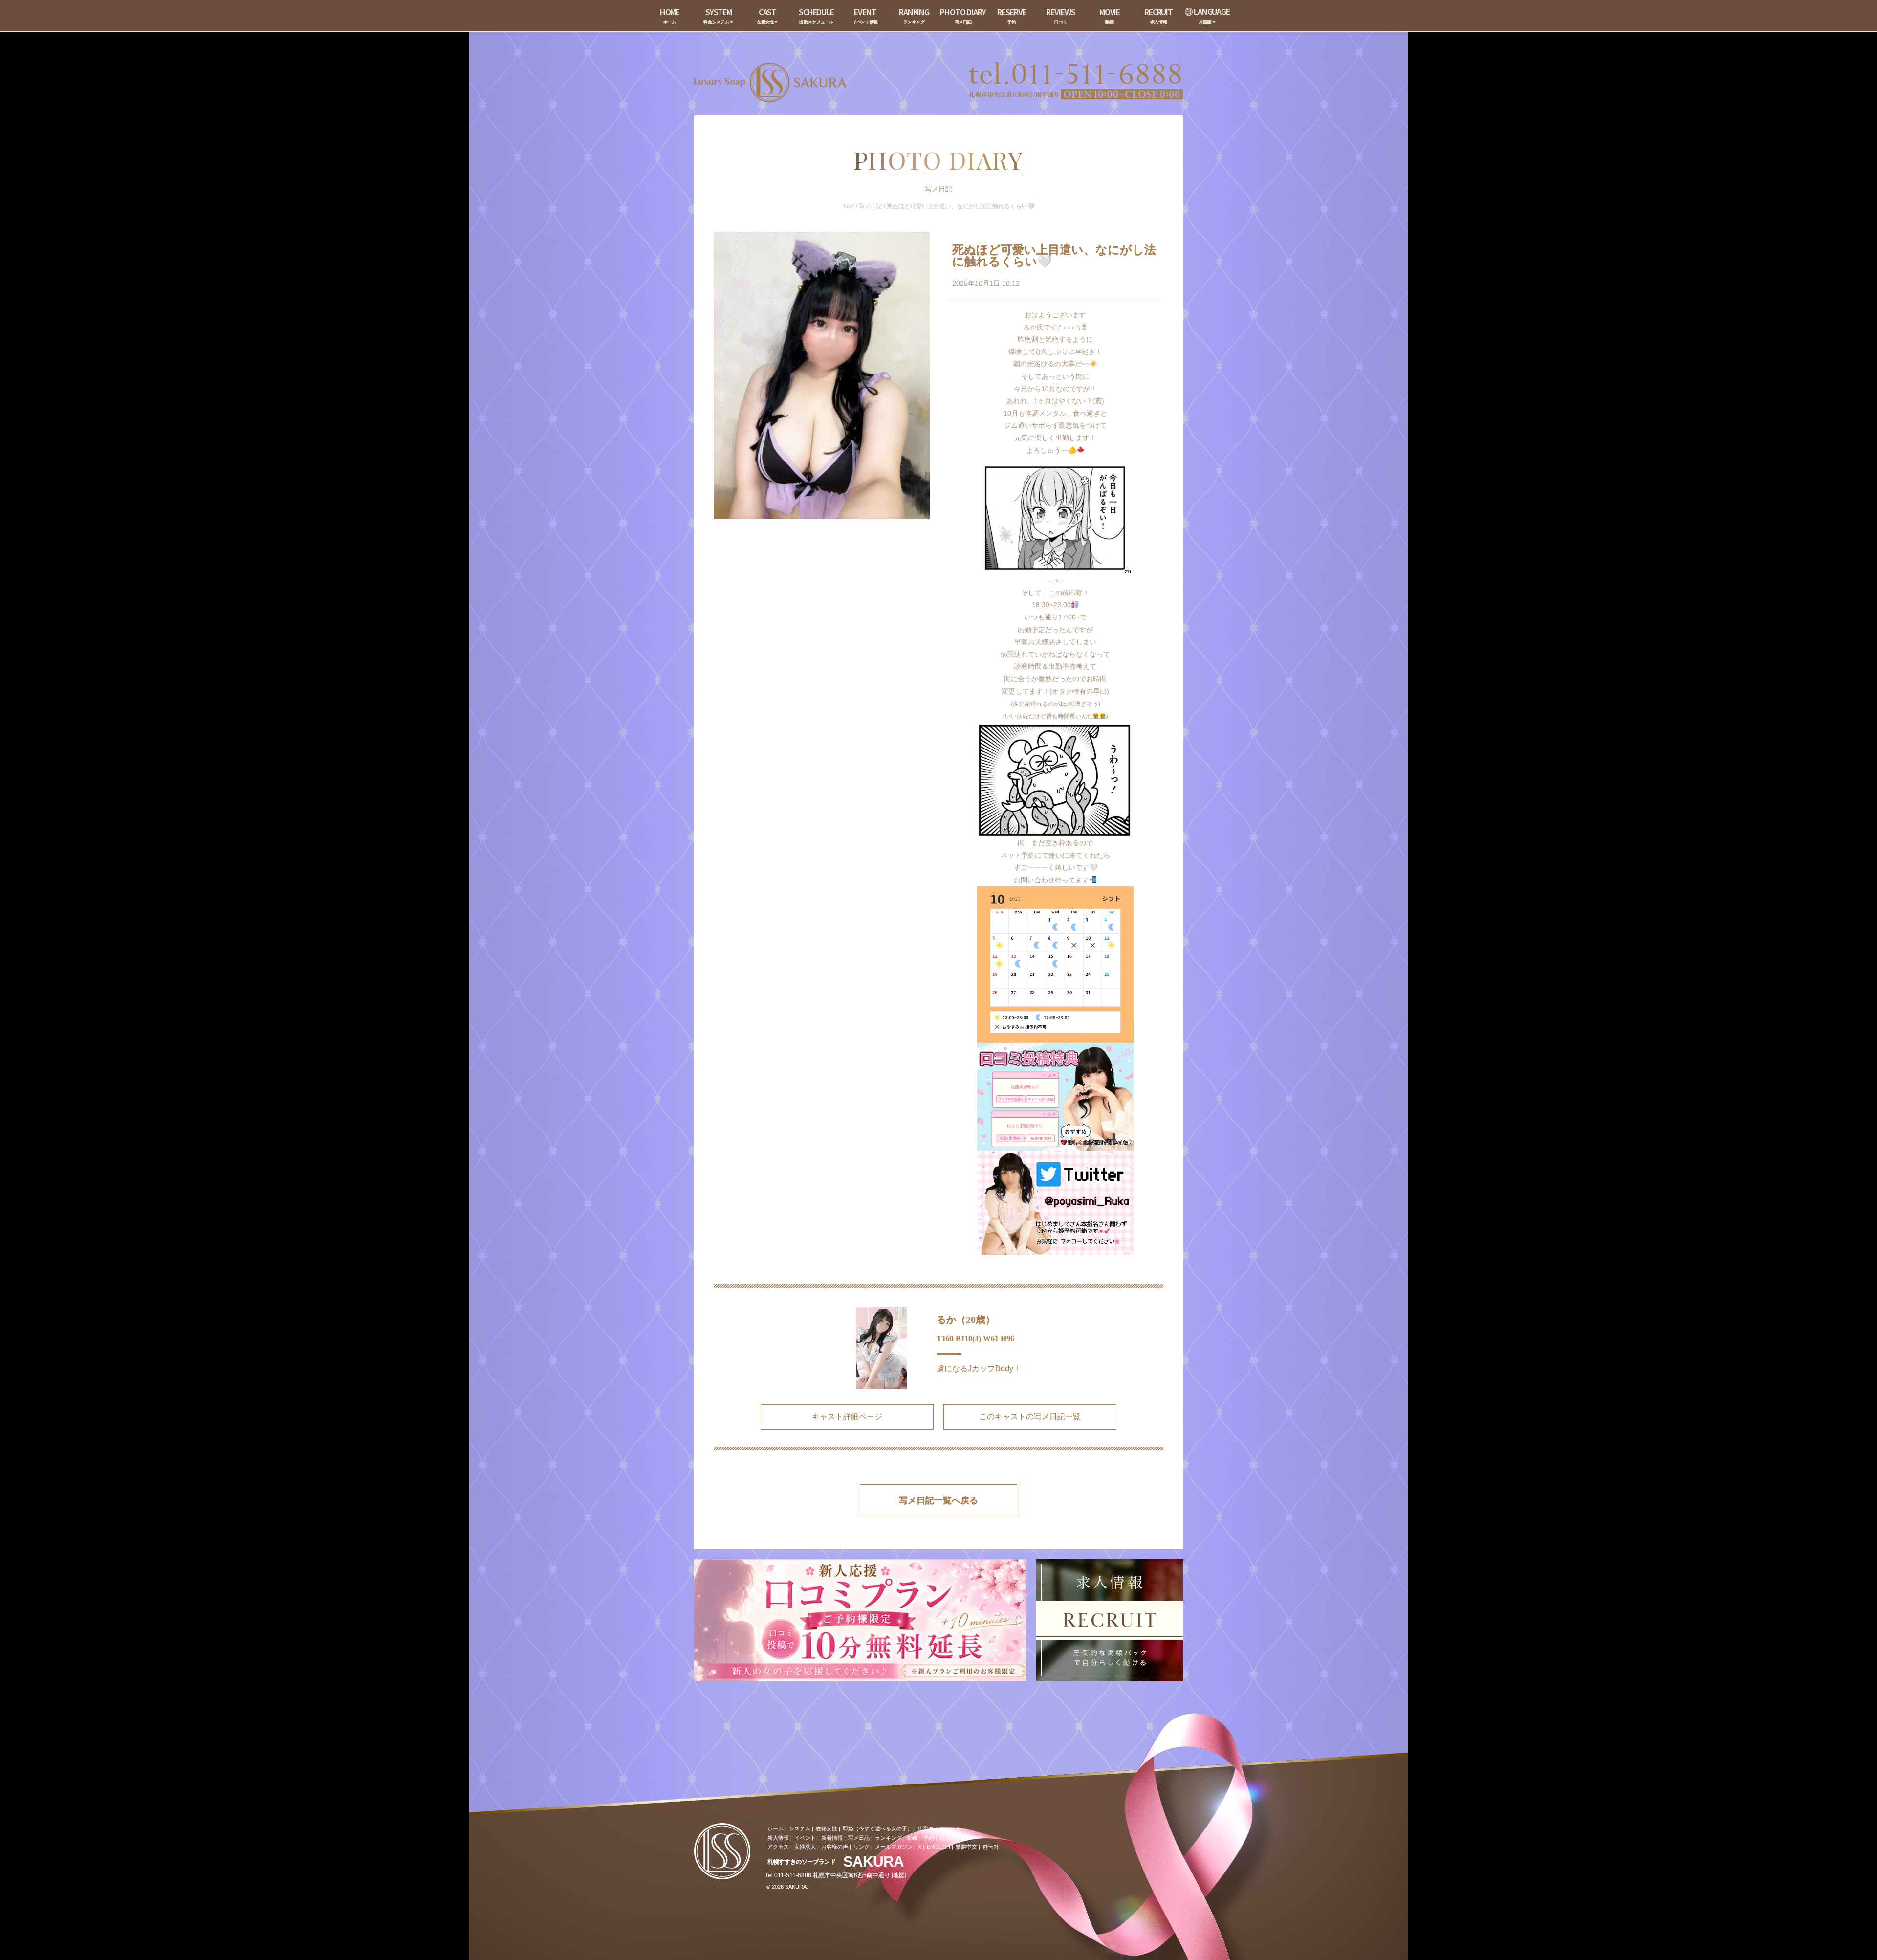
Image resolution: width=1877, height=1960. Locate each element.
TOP (849, 206)
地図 (899, 1875)
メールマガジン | (895, 1847)
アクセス (778, 1847)
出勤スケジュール (939, 1828)
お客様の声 (835, 1847)
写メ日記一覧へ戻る (938, 1500)
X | (921, 1847)
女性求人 (805, 1847)
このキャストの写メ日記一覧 (1030, 1417)
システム (800, 1828)
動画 (913, 1838)
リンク (862, 1847)
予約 (929, 1838)
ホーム (775, 1828)
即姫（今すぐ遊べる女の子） (878, 1828)
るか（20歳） (966, 1320)
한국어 (991, 1847)
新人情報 (778, 1838)
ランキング (888, 1838)
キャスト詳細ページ (847, 1417)
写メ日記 (871, 206)
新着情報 (832, 1838)
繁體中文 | (968, 1847)
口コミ (948, 1838)
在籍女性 (827, 1828)
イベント (805, 1838)
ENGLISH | (940, 1847)
